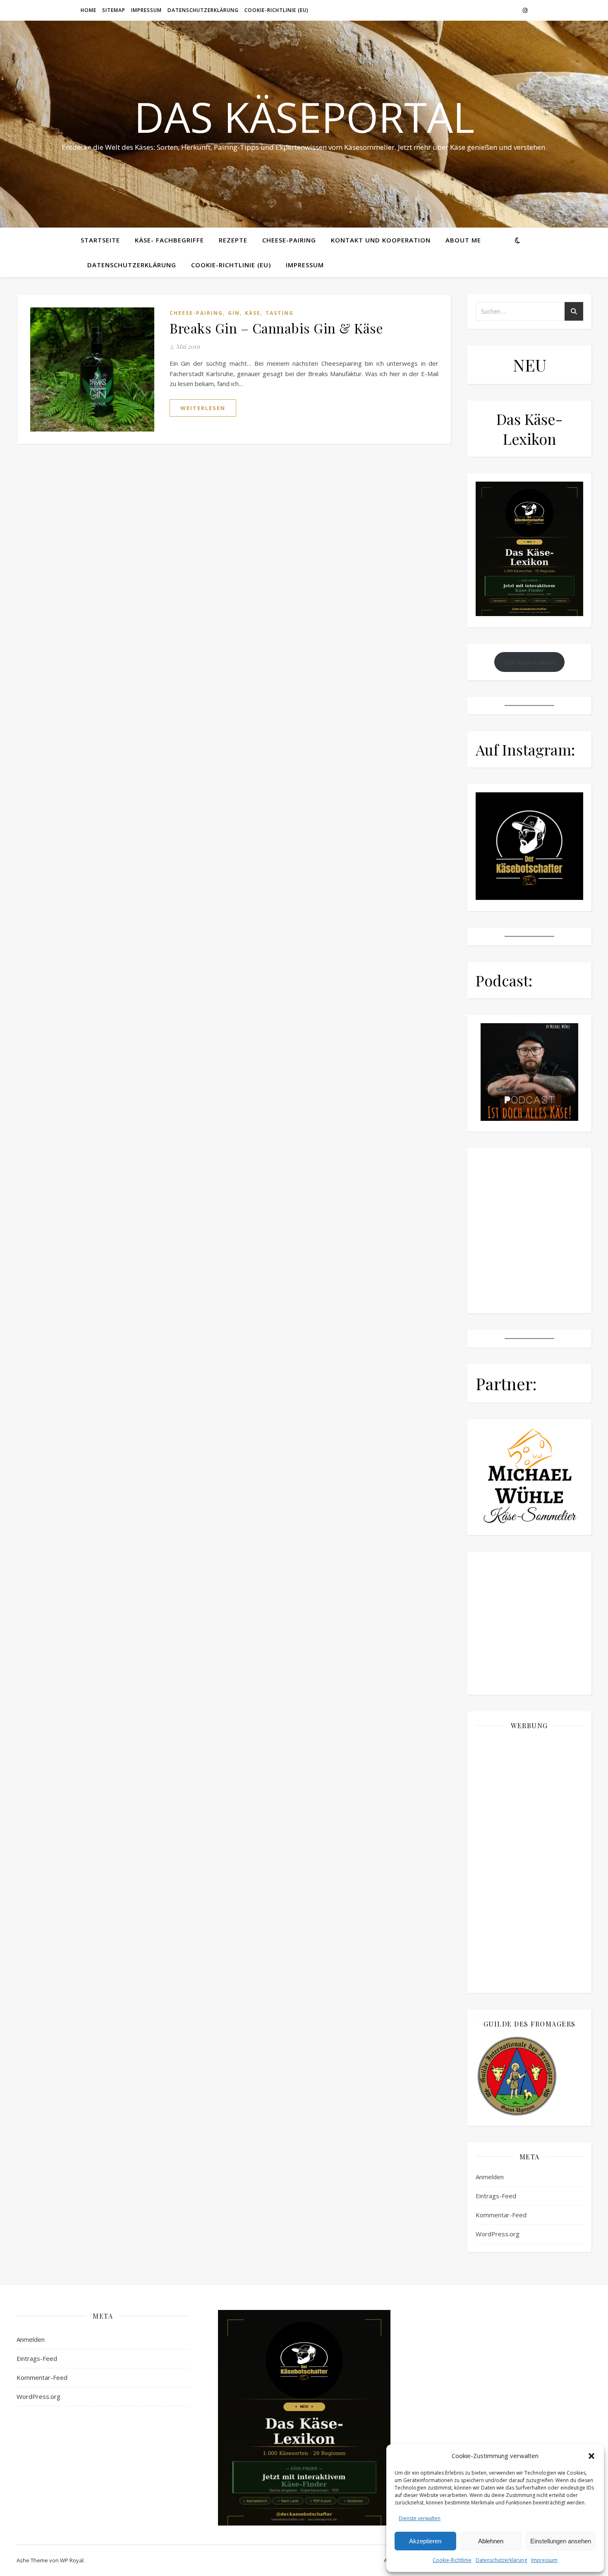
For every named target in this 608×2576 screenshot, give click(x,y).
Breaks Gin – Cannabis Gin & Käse (276, 328)
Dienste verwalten (420, 2518)
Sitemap (114, 10)
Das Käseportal (304, 117)
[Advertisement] (529, 1861)
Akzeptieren (425, 2541)
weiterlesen (203, 408)
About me (463, 240)
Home (89, 10)
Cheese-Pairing (289, 240)
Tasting (280, 313)
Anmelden (490, 2177)
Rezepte (233, 240)
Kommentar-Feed (501, 2215)
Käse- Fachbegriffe (169, 240)
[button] (591, 2456)
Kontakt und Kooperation (381, 240)
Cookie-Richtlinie (452, 2560)
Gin (234, 313)
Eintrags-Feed (496, 2196)
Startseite (100, 240)
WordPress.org (498, 2234)
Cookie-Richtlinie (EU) (276, 10)
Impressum (544, 2560)
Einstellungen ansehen (561, 2541)
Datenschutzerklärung (501, 2560)
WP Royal (72, 2560)
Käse (253, 313)
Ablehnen (491, 2541)
